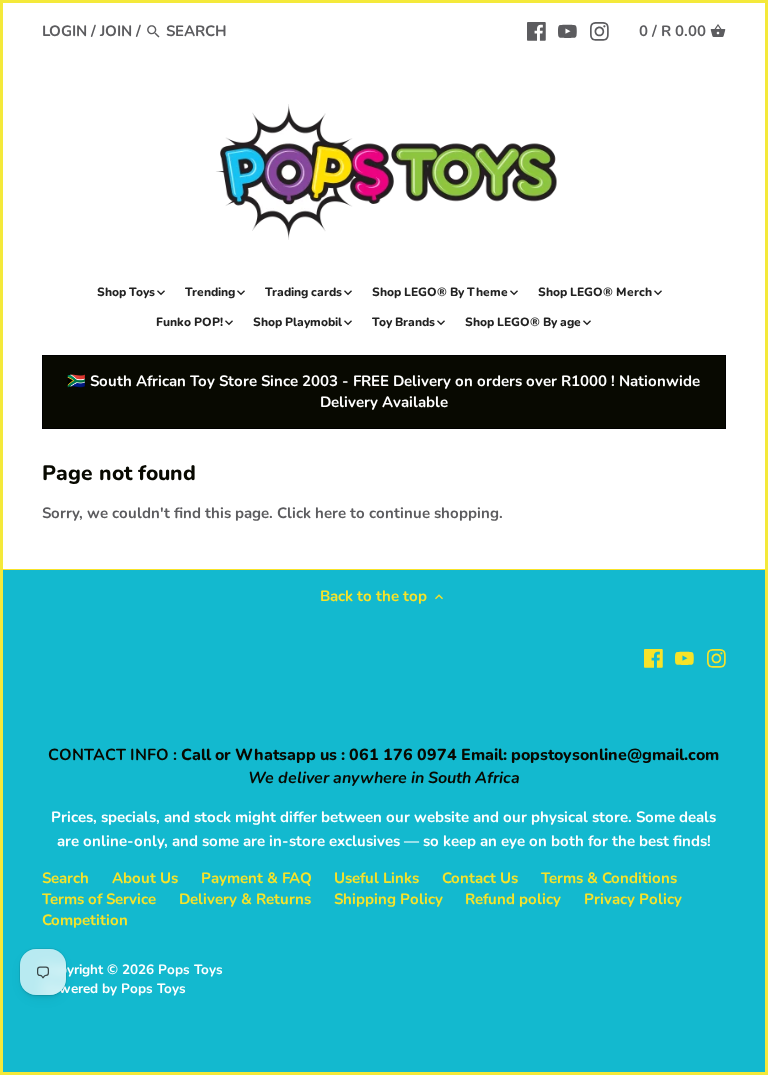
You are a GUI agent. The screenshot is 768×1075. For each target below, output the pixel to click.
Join (116, 31)
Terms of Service (99, 899)
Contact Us (480, 878)
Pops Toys (190, 969)
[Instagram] (599, 30)
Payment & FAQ (256, 878)
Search (65, 878)
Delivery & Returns (245, 899)
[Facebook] (536, 30)
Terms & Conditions (609, 878)
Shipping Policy (388, 899)
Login (64, 31)
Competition (85, 920)
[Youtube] (567, 30)
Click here (311, 513)
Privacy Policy (633, 899)
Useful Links (376, 878)
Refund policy (513, 899)
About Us (145, 878)
